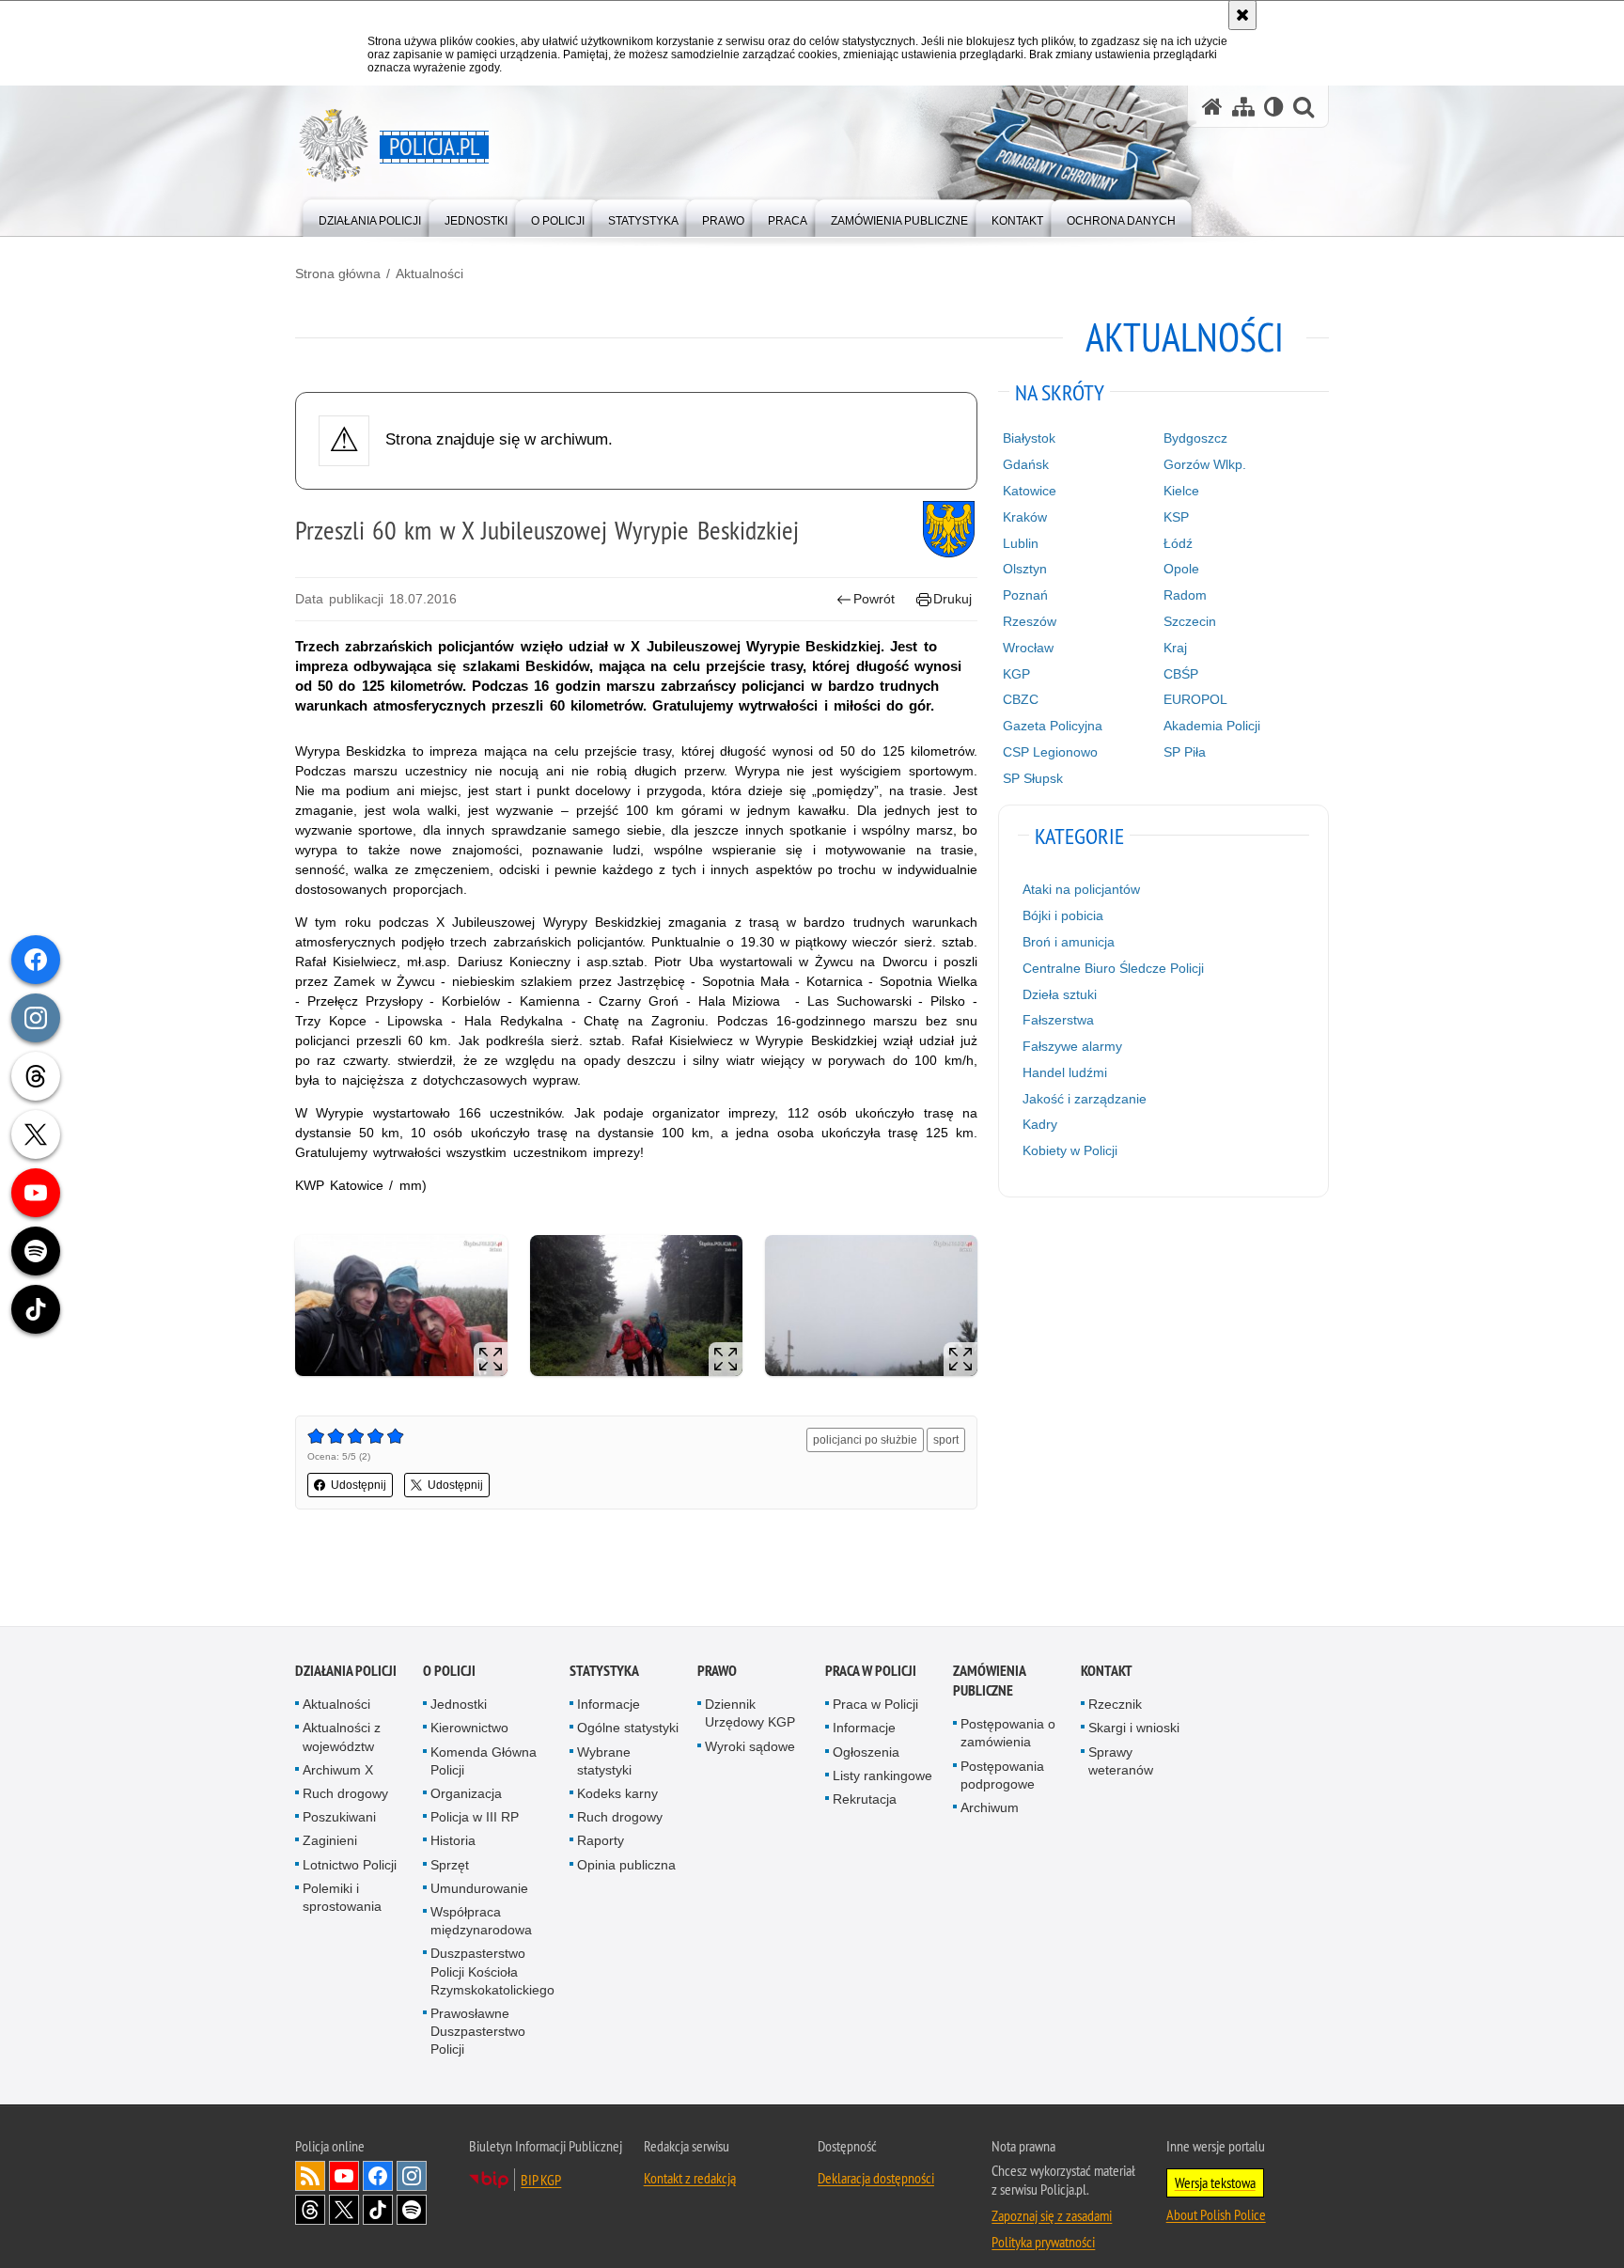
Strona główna (338, 274)
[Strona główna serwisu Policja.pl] (1212, 107)
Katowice (1030, 491)
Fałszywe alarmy (1072, 1046)
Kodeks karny (617, 1794)
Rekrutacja (865, 1800)
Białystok (1029, 438)
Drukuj (953, 599)
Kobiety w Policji (1070, 1150)
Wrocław (1028, 648)
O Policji (449, 1672)
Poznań (1025, 595)
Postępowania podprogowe (1002, 1775)
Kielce (1181, 491)
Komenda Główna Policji (484, 1761)
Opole (1181, 569)
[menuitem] (370, 217)
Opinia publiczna (626, 1865)
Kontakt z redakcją (690, 2178)
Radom (1185, 595)
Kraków (1025, 517)
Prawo (717, 1672)
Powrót (874, 599)
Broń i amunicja (1069, 942)
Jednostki (459, 1705)
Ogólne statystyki (628, 1728)
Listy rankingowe (882, 1775)
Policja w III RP (475, 1818)
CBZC (1021, 699)
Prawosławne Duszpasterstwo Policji (478, 2032)
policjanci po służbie (865, 1440)
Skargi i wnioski (1134, 1728)
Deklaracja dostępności (876, 2178)
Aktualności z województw (342, 1737)
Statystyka (604, 1672)
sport (946, 1440)
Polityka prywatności (1043, 2242)
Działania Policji (346, 1672)
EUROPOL (1195, 699)
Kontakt (1107, 1672)
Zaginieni (330, 1841)
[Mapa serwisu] (1243, 107)
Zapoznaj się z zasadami (1052, 2215)
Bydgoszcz (1195, 438)
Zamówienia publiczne (989, 1681)
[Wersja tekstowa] (1274, 107)
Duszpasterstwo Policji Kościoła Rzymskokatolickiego (492, 1972)
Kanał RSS (310, 2176)
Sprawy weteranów (1121, 1761)
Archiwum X (338, 1770)
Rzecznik (1115, 1705)
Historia (453, 1841)
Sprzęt (450, 1865)
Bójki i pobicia (1063, 915)
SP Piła (1185, 752)
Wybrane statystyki (604, 1761)
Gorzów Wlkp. (1205, 464)
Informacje (609, 1705)
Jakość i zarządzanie (1085, 1099)
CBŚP (1181, 674)
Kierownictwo (469, 1728)
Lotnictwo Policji (350, 1865)
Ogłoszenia (866, 1752)
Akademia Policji (1212, 726)
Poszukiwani (339, 1818)
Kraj (1175, 648)
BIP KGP (541, 2180)
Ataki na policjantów (1081, 889)
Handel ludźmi (1065, 1072)
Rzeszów (1030, 621)
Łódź (1178, 543)
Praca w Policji (871, 1672)
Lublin (1021, 543)
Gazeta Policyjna (1053, 726)
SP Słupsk (1033, 778)
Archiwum (990, 1808)
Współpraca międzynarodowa (481, 1922)
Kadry (1040, 1124)
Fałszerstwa (1058, 1020)
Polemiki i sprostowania (342, 1897)
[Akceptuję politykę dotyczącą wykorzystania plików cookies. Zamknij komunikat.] (1242, 15)
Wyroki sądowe (750, 1746)
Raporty (601, 1841)
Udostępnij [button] (359, 1485)
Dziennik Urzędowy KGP (750, 1714)
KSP (1176, 517)
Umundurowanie (479, 1888)
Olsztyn (1025, 569)
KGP (1016, 674)
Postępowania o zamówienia (1008, 1734)
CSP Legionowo (1050, 752)
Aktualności (429, 274)
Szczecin (1190, 621)
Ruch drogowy (345, 1794)
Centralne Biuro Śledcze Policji (1113, 968)
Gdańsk (1026, 464)
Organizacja (466, 1794)
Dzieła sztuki (1060, 994)
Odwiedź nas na (344, 2176)
